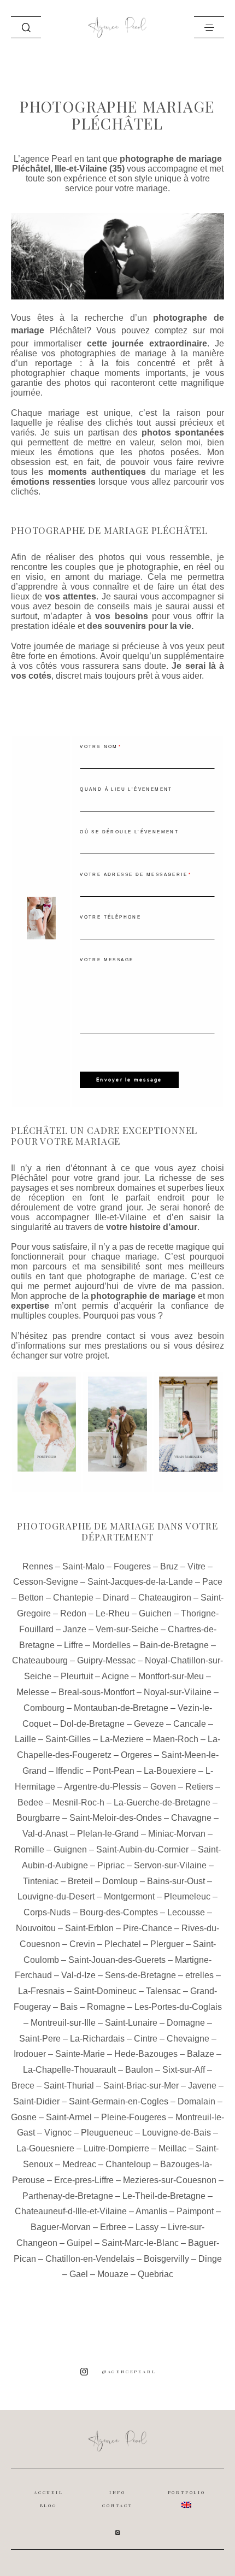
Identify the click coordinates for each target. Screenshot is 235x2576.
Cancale (190, 1724)
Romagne (106, 2007)
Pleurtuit (77, 1676)
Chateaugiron (165, 1598)
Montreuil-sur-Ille (63, 2023)
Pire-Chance (148, 1928)
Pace (212, 1582)
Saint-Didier (36, 2101)
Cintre (146, 2039)
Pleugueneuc (107, 2133)
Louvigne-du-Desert (56, 1896)
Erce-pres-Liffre (84, 2180)
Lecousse (186, 1912)
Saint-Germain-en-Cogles (119, 2101)
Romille (29, 1849)
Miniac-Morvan (177, 1834)
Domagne (186, 2023)
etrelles (199, 1975)
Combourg (44, 1708)
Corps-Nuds (47, 1912)
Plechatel (123, 1944)
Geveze (149, 1724)
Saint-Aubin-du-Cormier (142, 1849)
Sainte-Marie (80, 2054)
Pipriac (111, 1865)
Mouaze (113, 2274)
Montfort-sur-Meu (171, 1676)
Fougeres (132, 1566)
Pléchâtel (68, 330)
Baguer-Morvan (61, 2227)
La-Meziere (122, 1739)
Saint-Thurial (69, 2086)
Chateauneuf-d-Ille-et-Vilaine (71, 2211)
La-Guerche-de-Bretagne (162, 1802)
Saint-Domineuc (105, 1991)
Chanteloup (128, 2164)
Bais (69, 2007)
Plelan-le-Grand (108, 1834)
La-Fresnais (41, 1991)
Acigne (115, 1676)
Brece (23, 2086)
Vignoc (58, 2133)
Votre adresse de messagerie (134, 875)
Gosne (24, 2117)
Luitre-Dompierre (116, 2148)
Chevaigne (188, 2039)
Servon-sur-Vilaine (170, 1865)
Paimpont (195, 2211)
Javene (202, 2086)
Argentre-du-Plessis (102, 1787)
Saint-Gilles (68, 1739)
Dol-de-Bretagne (92, 1724)
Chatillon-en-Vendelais (90, 2259)
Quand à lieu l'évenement (126, 789)
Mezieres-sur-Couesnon (170, 2180)
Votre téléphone (110, 917)
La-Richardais (97, 2039)
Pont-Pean (114, 1771)
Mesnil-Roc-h (78, 1802)
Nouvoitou (36, 1928)
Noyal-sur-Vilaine (178, 1692)
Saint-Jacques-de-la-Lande (140, 1582)
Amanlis (151, 2211)
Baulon (139, 2070)
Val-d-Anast (45, 1834)
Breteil (80, 1881)
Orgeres (136, 1755)
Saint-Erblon (89, 1928)
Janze (75, 1629)
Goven (163, 1787)
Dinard (116, 1598)
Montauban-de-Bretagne (121, 1708)
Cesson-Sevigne (46, 1582)
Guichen (155, 1613)
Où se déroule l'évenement (129, 832)
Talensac (163, 1991)
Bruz (169, 1566)
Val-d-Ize (78, 1975)
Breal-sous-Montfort (96, 1692)
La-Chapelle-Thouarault (69, 2070)
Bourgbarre (38, 1818)
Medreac (79, 2164)
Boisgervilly (166, 2259)
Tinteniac (41, 1881)
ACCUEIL (49, 2492)
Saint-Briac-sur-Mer (141, 2086)
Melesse (33, 1692)
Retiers (199, 1787)
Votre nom (99, 747)
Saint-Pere (40, 2039)
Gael (79, 2274)
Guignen (70, 1849)
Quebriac (155, 2274)
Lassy (147, 2227)
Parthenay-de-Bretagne (68, 2196)
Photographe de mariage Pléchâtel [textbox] (109, 531)
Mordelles (111, 1645)
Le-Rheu (113, 1613)
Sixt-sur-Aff (184, 2070)
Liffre (74, 1645)
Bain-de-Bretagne (174, 1645)
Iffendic (70, 1771)
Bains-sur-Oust (176, 1881)
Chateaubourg (40, 1660)
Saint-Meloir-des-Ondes (116, 1818)
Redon (73, 1613)
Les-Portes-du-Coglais (178, 2007)
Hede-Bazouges (146, 2054)
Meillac (172, 2148)
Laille (25, 1739)
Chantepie (73, 1598)
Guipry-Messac (106, 1660)
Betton (31, 1598)
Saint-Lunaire (131, 2023)
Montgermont (129, 1896)
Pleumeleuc (187, 1896)
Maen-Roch (176, 1739)
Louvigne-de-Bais (177, 2133)
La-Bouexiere (170, 1771)
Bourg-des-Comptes (119, 1912)
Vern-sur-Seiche (127, 1629)
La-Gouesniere (45, 2148)
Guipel (80, 2243)
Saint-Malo (83, 1566)
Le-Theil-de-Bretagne (164, 2196)
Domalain (196, 2101)
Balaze (201, 2054)
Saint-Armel (69, 2117)
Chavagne (191, 1818)
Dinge (210, 2259)
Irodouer (30, 2054)
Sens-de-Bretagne (140, 1975)
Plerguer (167, 1944)
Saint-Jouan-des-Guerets (117, 1960)
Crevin (82, 1944)
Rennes (38, 1566)
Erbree (113, 2227)
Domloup (120, 1881)
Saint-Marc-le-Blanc (140, 2243)
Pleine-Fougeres (134, 2117)
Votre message (107, 960)
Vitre (196, 1566)
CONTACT (117, 2506)
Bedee (30, 1802)
